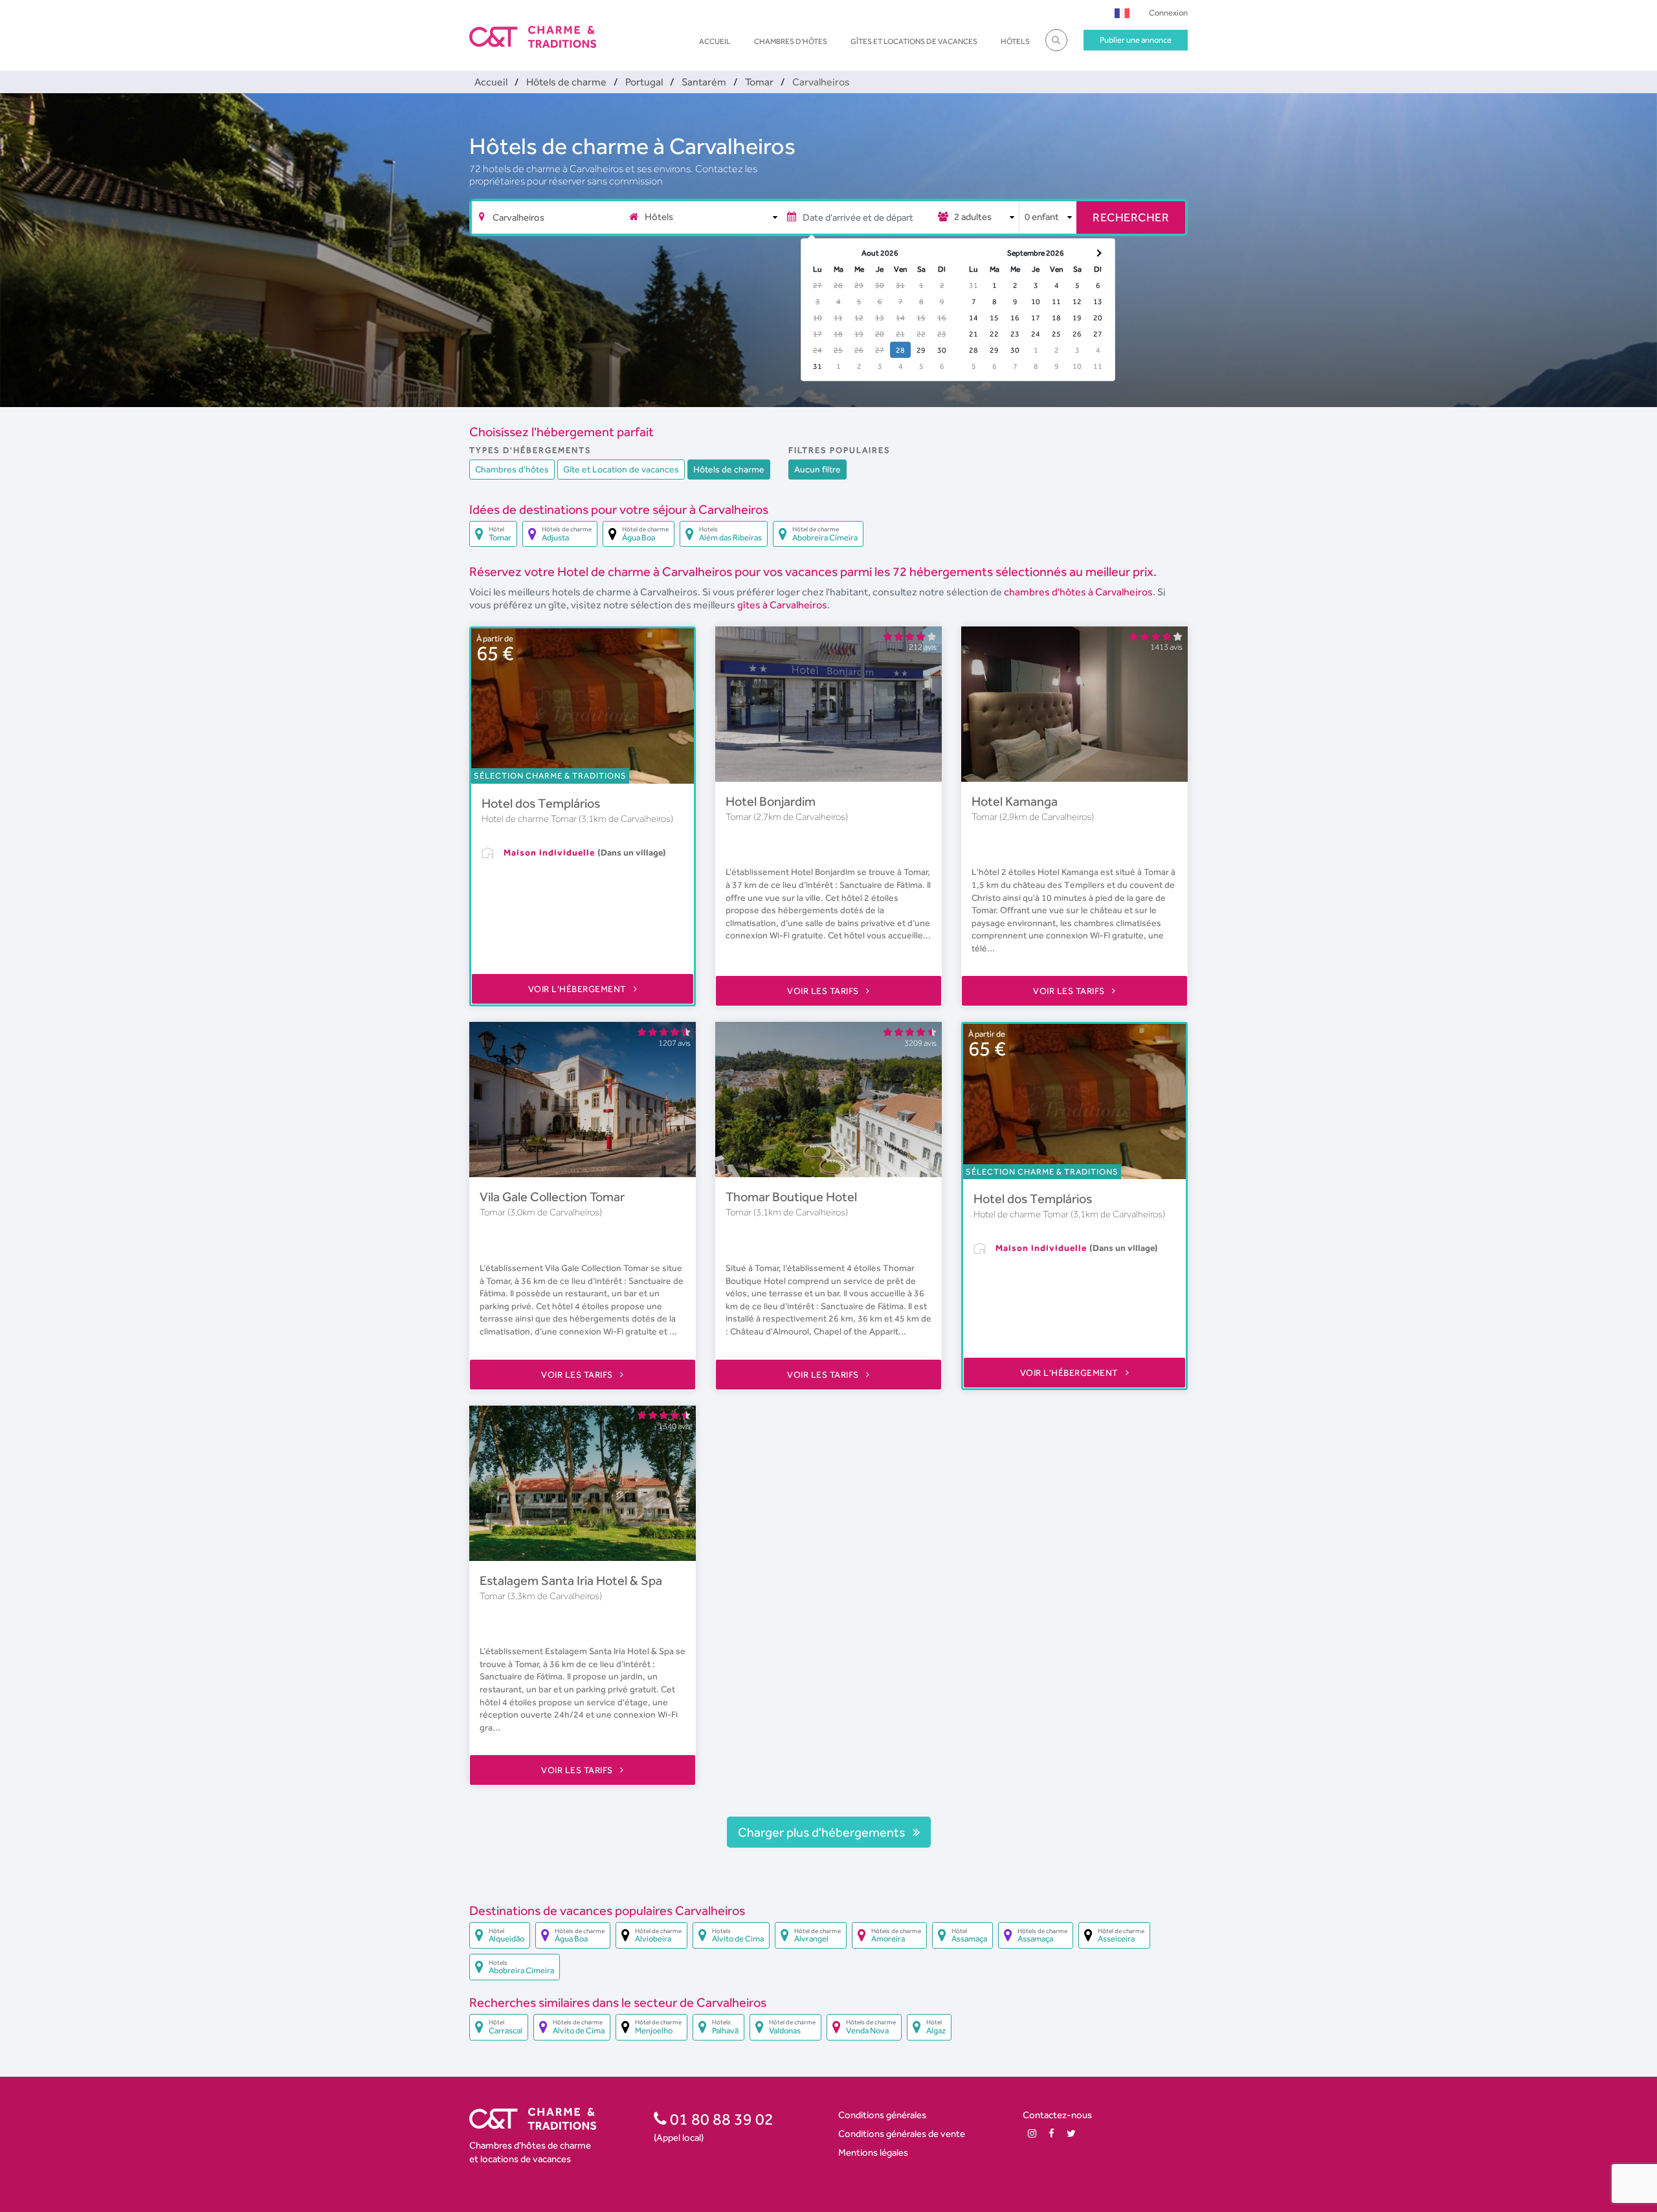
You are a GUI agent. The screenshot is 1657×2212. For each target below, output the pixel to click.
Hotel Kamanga (1015, 801)
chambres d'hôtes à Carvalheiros (1078, 592)
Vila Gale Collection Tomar (552, 1197)
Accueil (715, 41)
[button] (1122, 13)
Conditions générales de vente (902, 2133)
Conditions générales (882, 2115)
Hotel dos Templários (541, 803)
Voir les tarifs (824, 991)
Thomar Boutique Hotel (791, 1197)
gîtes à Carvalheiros (782, 605)
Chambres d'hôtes (791, 41)
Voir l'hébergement (579, 989)
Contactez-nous (1057, 2115)
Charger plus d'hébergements (823, 1832)
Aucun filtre (817, 469)
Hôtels (1015, 41)
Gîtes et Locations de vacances (914, 41)
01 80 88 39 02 (720, 2119)
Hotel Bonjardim (771, 801)
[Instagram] (1032, 2133)
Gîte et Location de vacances (621, 469)
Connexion (1168, 13)
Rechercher (1131, 217)
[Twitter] (1071, 2133)
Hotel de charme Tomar (530, 819)
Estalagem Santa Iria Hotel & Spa (571, 1580)
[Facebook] (1051, 2133)
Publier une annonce (1136, 40)
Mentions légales (873, 2152)
